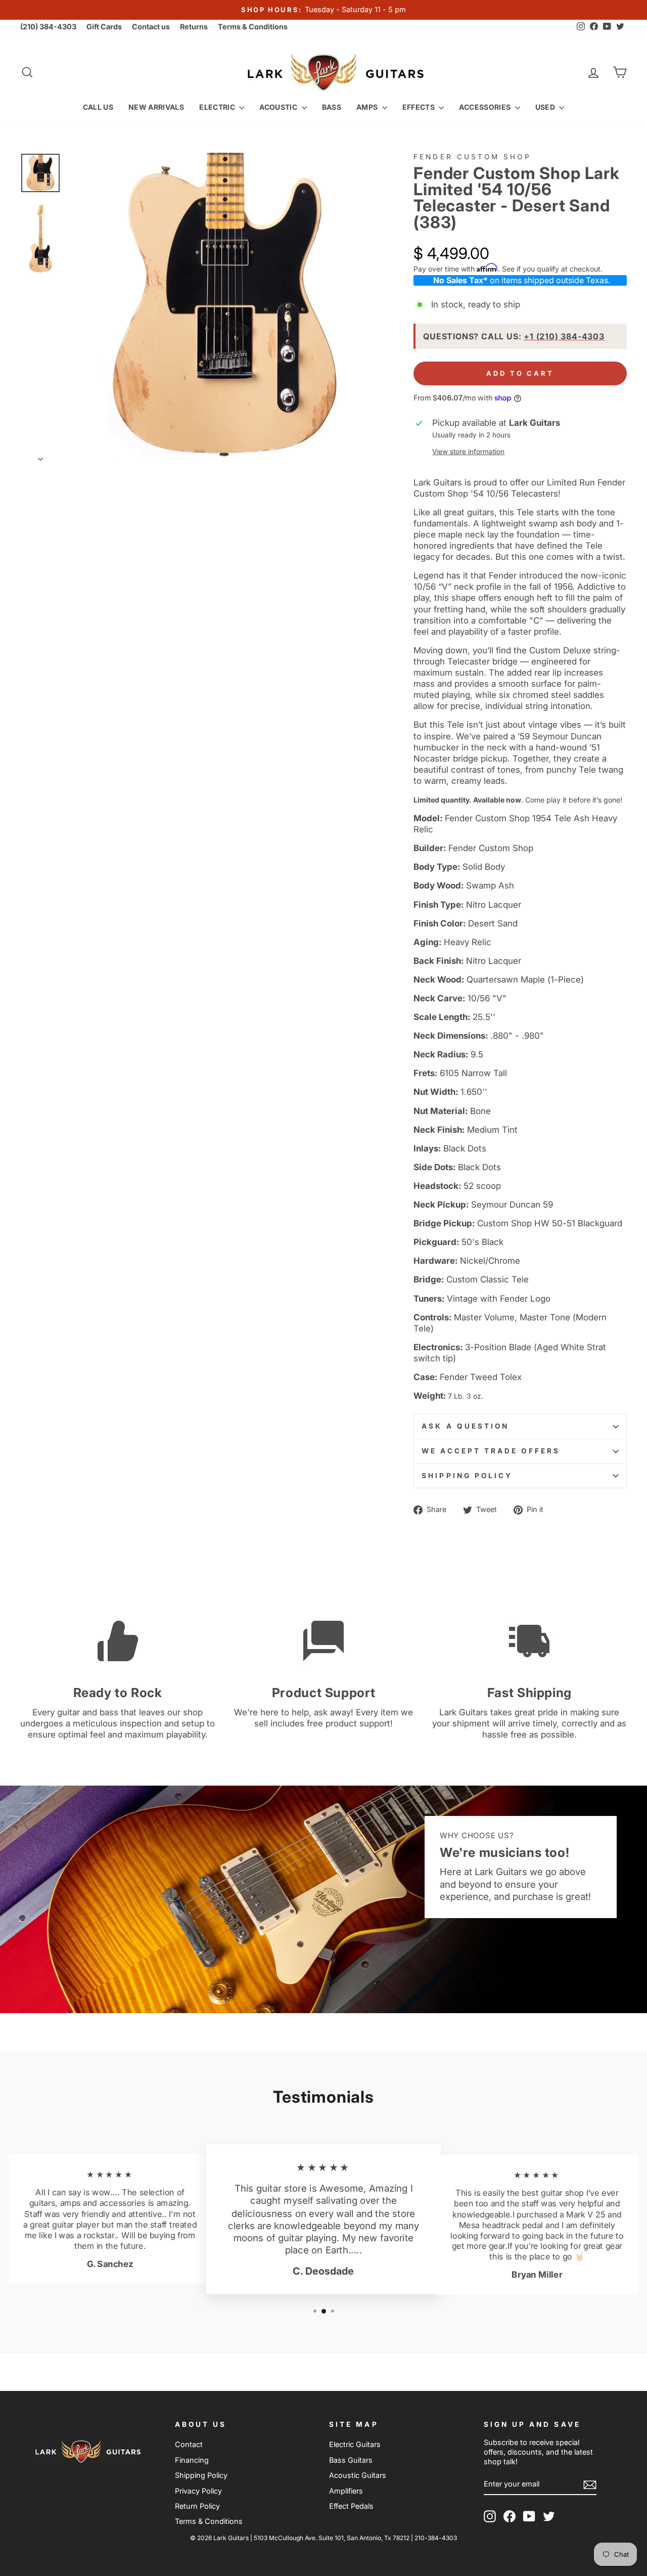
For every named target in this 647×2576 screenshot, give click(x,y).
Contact (189, 2444)
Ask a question (465, 1426)
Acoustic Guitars (358, 2475)
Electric (218, 107)
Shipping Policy (467, 1476)
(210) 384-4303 (48, 27)
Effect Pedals (351, 2506)
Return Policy (197, 2506)
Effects (420, 107)
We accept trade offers (491, 1451)
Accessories (486, 107)
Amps (368, 107)
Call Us (98, 107)
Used (546, 107)
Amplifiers (346, 2491)
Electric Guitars (355, 2444)
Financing (192, 2460)
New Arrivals (156, 107)
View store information (468, 452)
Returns (194, 27)
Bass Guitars (351, 2460)
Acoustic (279, 107)
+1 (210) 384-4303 (564, 336)
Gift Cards (104, 27)
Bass (332, 107)
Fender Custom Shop (472, 157)
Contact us (151, 27)
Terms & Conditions (253, 27)
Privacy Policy (198, 2491)
